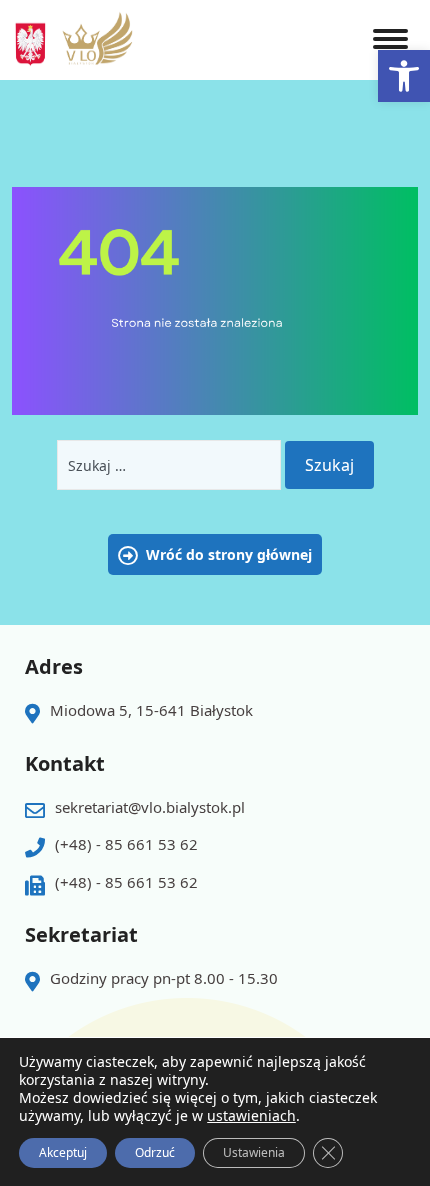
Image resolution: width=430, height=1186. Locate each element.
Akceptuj (63, 1152)
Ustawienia (254, 1152)
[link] (404, 76)
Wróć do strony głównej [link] (229, 554)
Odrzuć (155, 1152)
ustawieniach (251, 1116)
